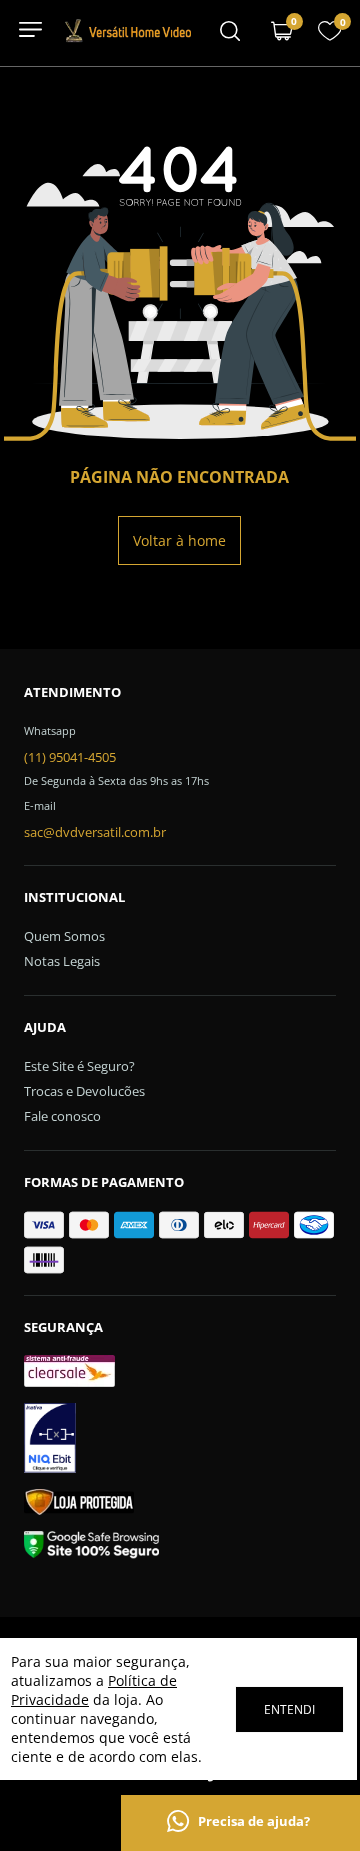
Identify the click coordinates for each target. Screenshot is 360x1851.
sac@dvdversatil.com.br (95, 832)
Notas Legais (62, 961)
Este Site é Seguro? (79, 1066)
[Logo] (128, 38)
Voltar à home (179, 540)
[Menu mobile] (230, 33)
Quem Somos (64, 936)
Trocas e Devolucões (84, 1091)
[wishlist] (330, 36)
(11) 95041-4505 (70, 757)
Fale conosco (62, 1116)
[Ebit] (180, 1441)
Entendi (289, 1709)
